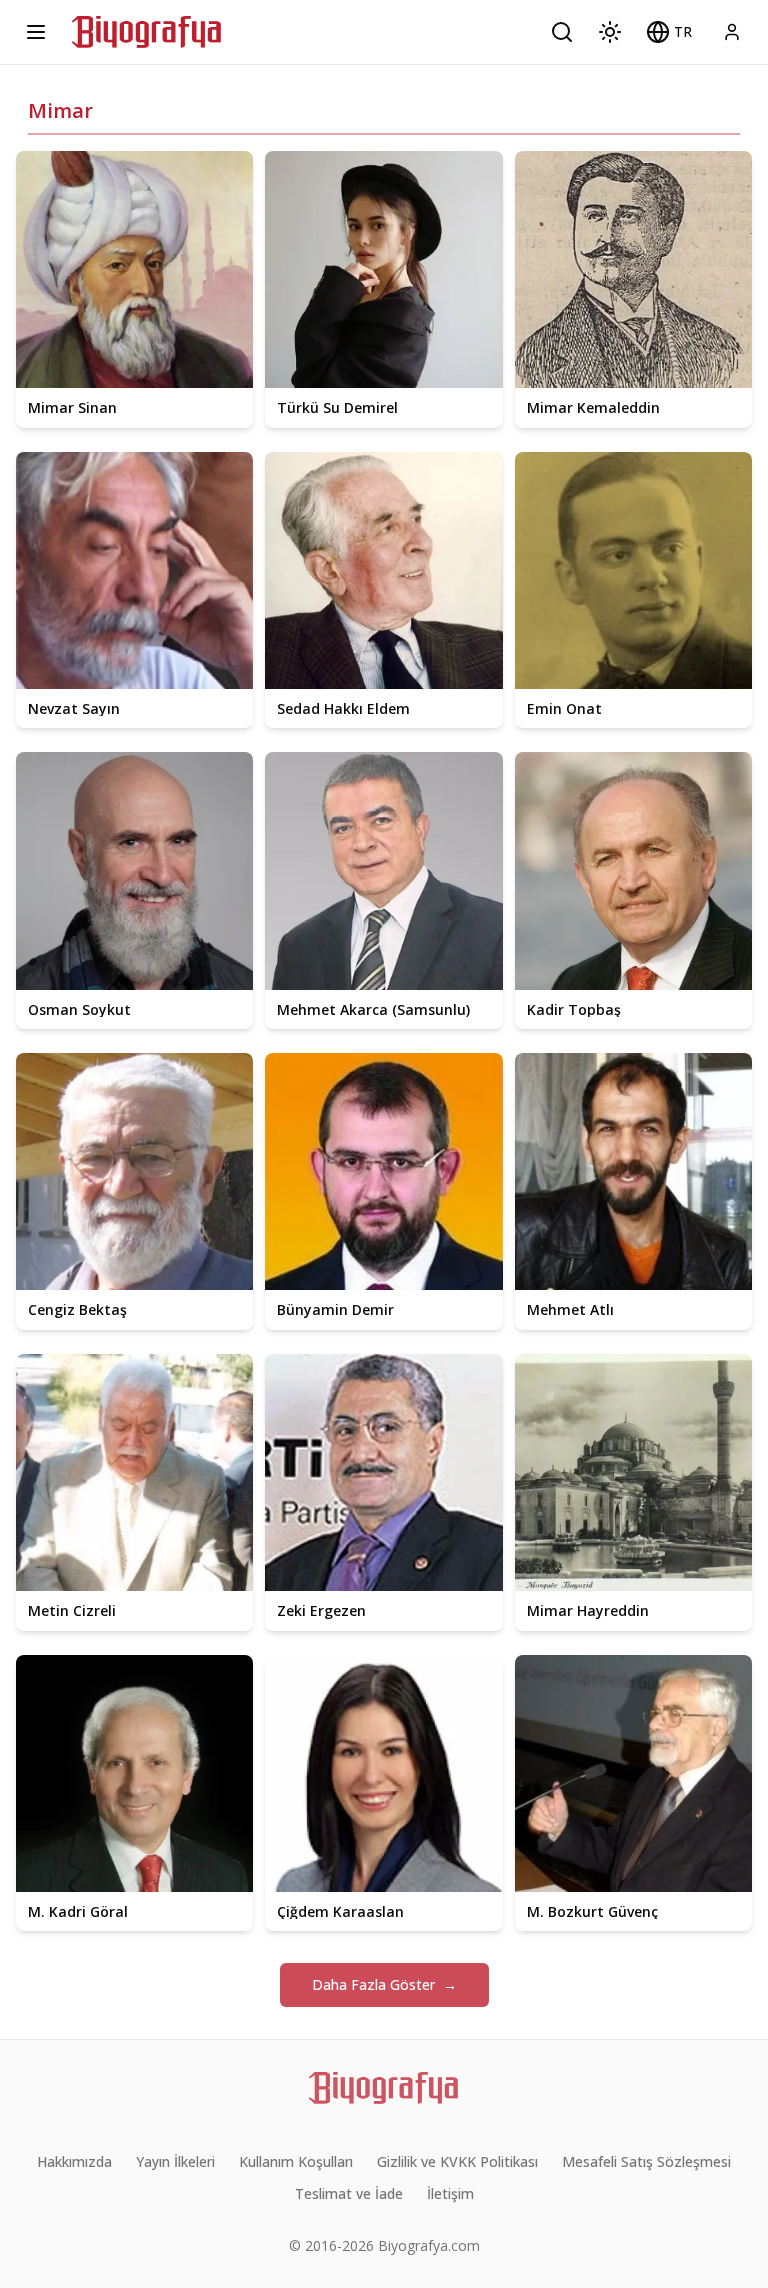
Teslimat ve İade (349, 2193)
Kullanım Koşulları (296, 2161)
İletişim (450, 2193)
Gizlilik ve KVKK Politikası (457, 2161)
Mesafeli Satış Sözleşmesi (646, 2161)
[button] (669, 32)
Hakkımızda (74, 2161)
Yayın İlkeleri (175, 2161)
